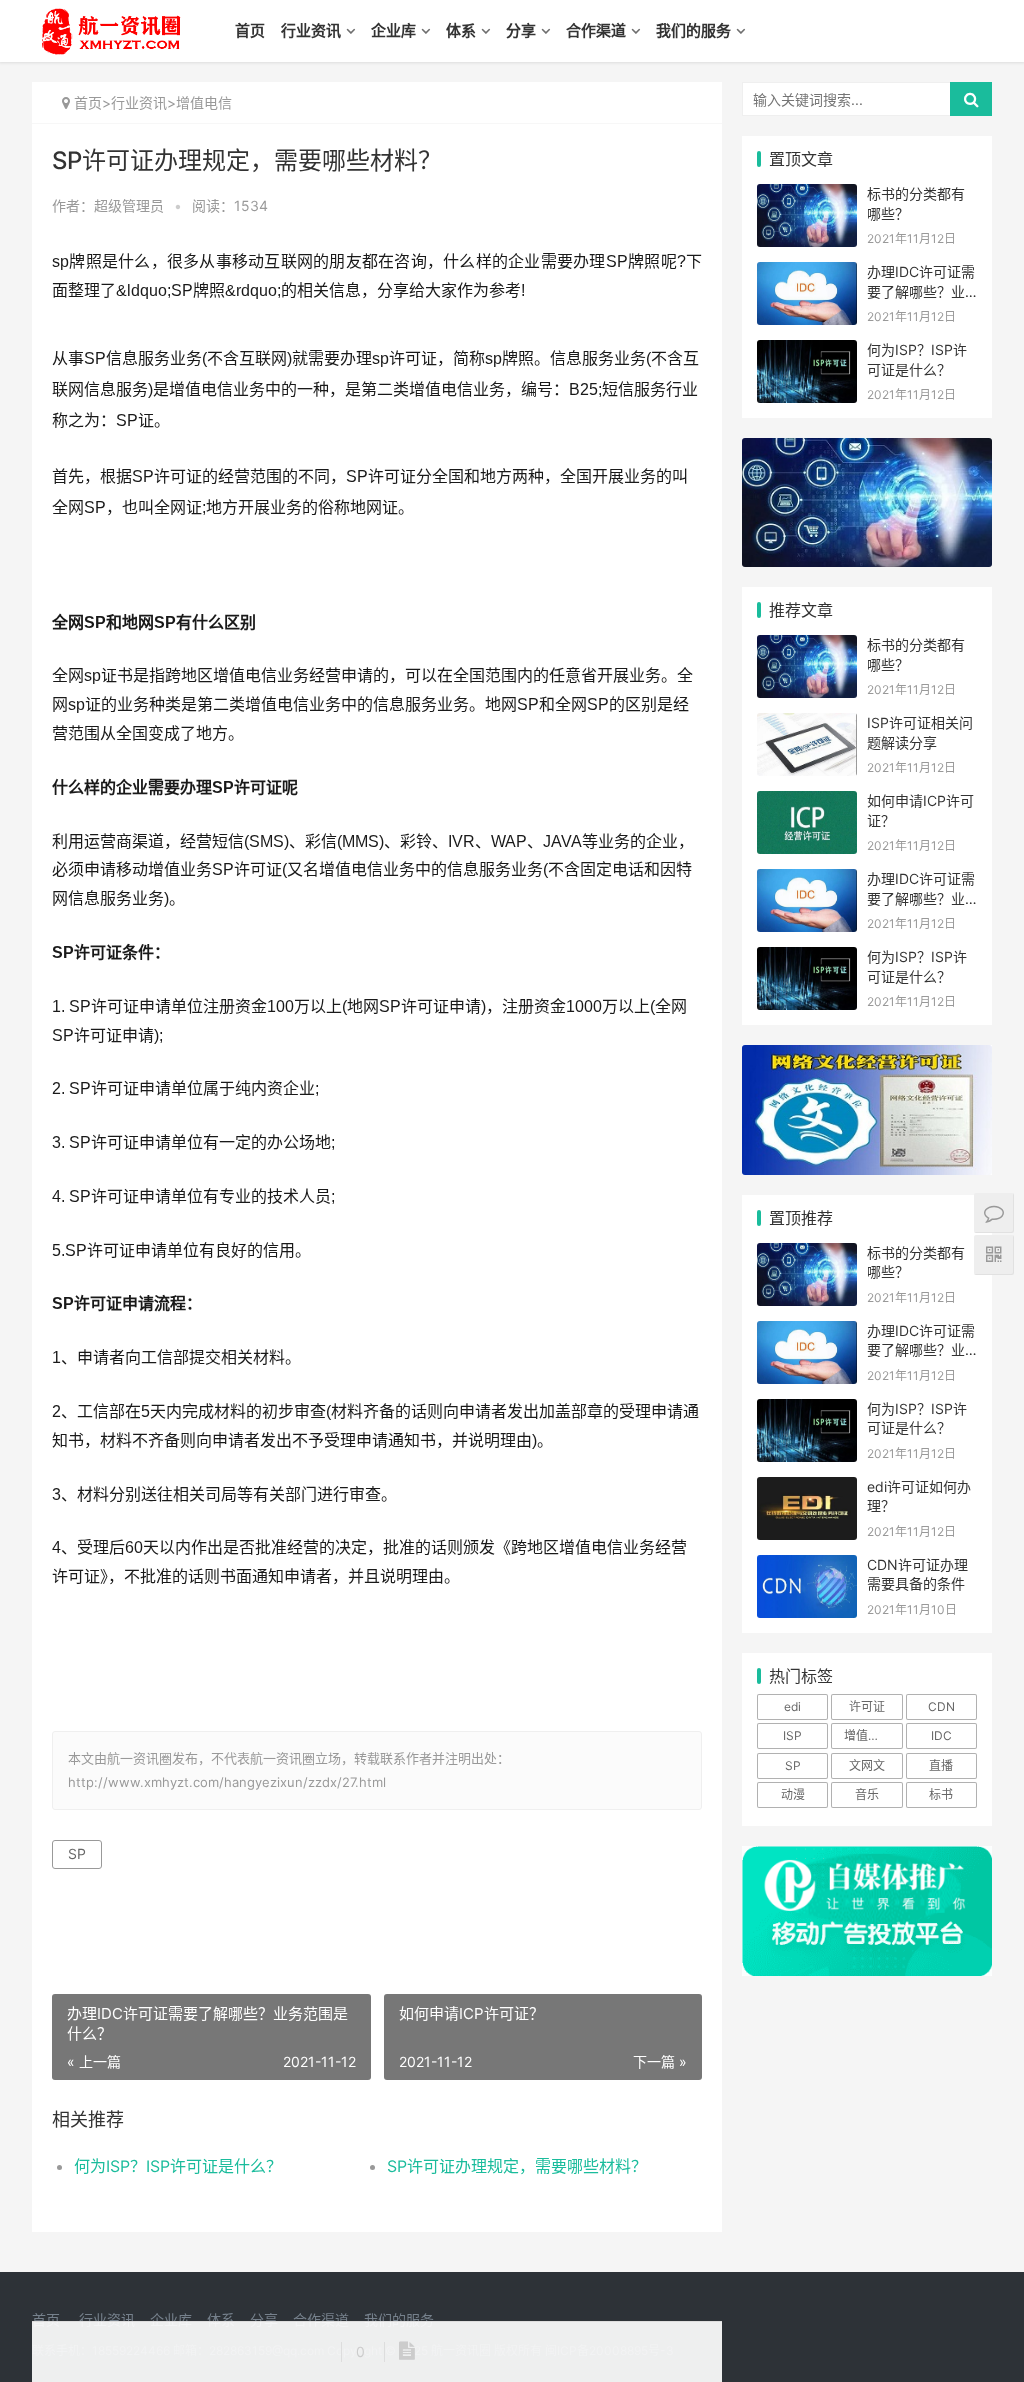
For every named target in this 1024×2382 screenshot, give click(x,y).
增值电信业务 (873, 1735)
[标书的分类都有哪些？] (807, 196)
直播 (941, 1765)
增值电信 (204, 102)
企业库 (393, 30)
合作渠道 (596, 30)
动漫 (793, 1794)
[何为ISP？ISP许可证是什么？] (807, 352)
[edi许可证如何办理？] (807, 1489)
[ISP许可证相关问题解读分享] (807, 725)
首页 (250, 30)
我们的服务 (693, 30)
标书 (941, 1794)
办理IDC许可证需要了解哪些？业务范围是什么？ (921, 291)
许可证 (867, 1706)
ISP (792, 1735)
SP (77, 1853)
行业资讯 (311, 30)
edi (792, 1706)
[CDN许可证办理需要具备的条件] (807, 1567)
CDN (941, 1706)
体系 (461, 30)
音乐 (867, 1794)
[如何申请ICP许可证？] (807, 803)
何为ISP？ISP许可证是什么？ (178, 2166)
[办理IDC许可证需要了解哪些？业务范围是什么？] (807, 274)
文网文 (867, 1765)
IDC (941, 1735)
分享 (521, 30)
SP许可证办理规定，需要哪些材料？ (517, 2166)
